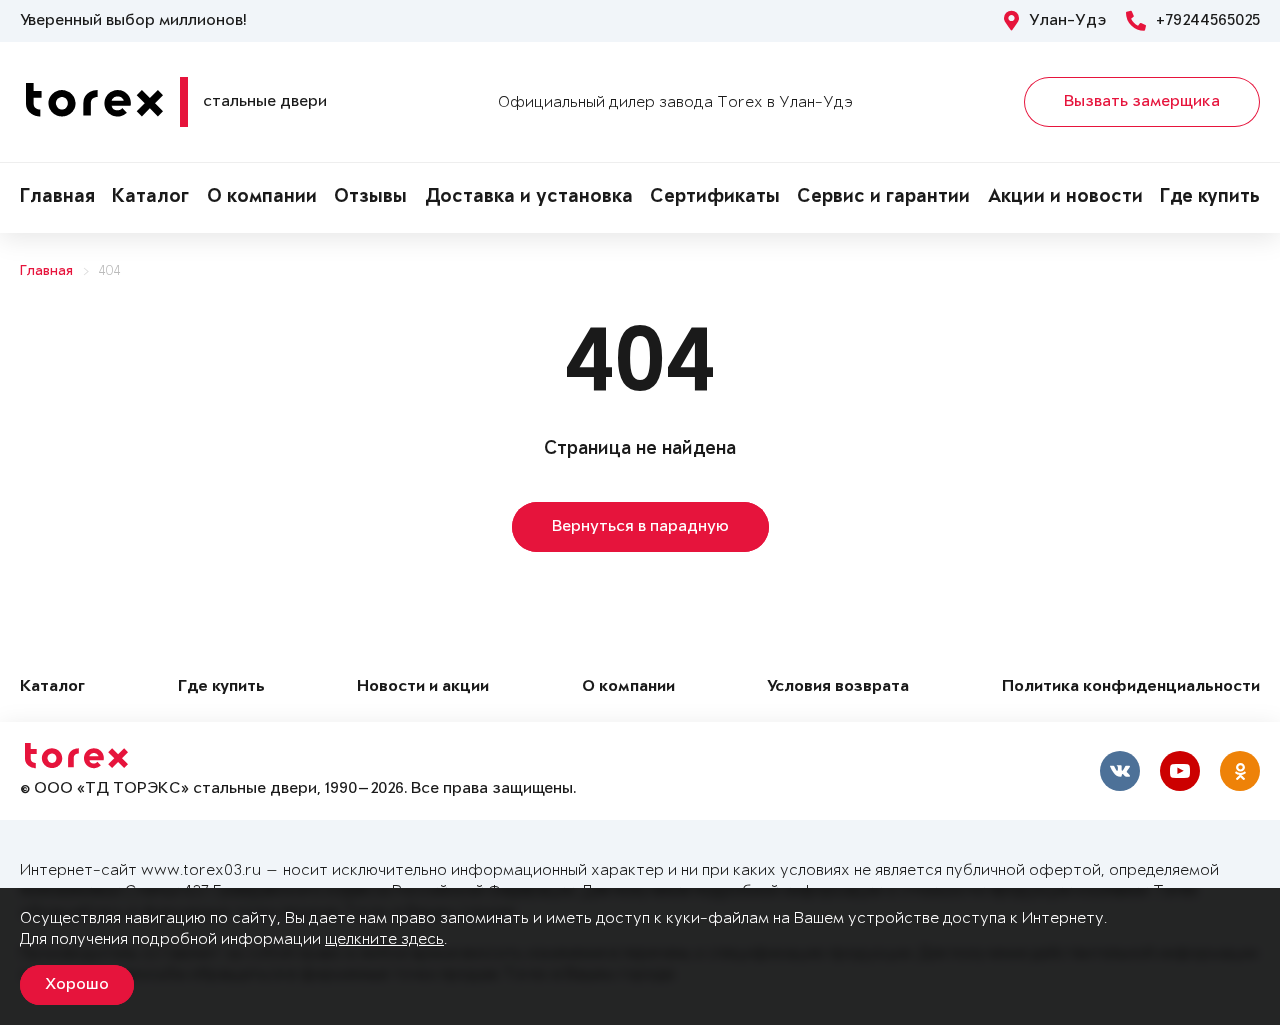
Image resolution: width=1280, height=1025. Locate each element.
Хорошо (77, 985)
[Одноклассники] (1240, 771)
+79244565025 (1208, 21)
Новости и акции (423, 687)
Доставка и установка (529, 198)
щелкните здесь (384, 939)
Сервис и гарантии (883, 198)
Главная (57, 198)
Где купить (1210, 198)
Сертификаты (715, 198)
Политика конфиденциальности (1131, 687)
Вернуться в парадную (640, 527)
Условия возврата (838, 687)
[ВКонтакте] (1120, 771)
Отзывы (370, 198)
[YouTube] (1180, 771)
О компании (262, 198)
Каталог (150, 198)
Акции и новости (1065, 198)
